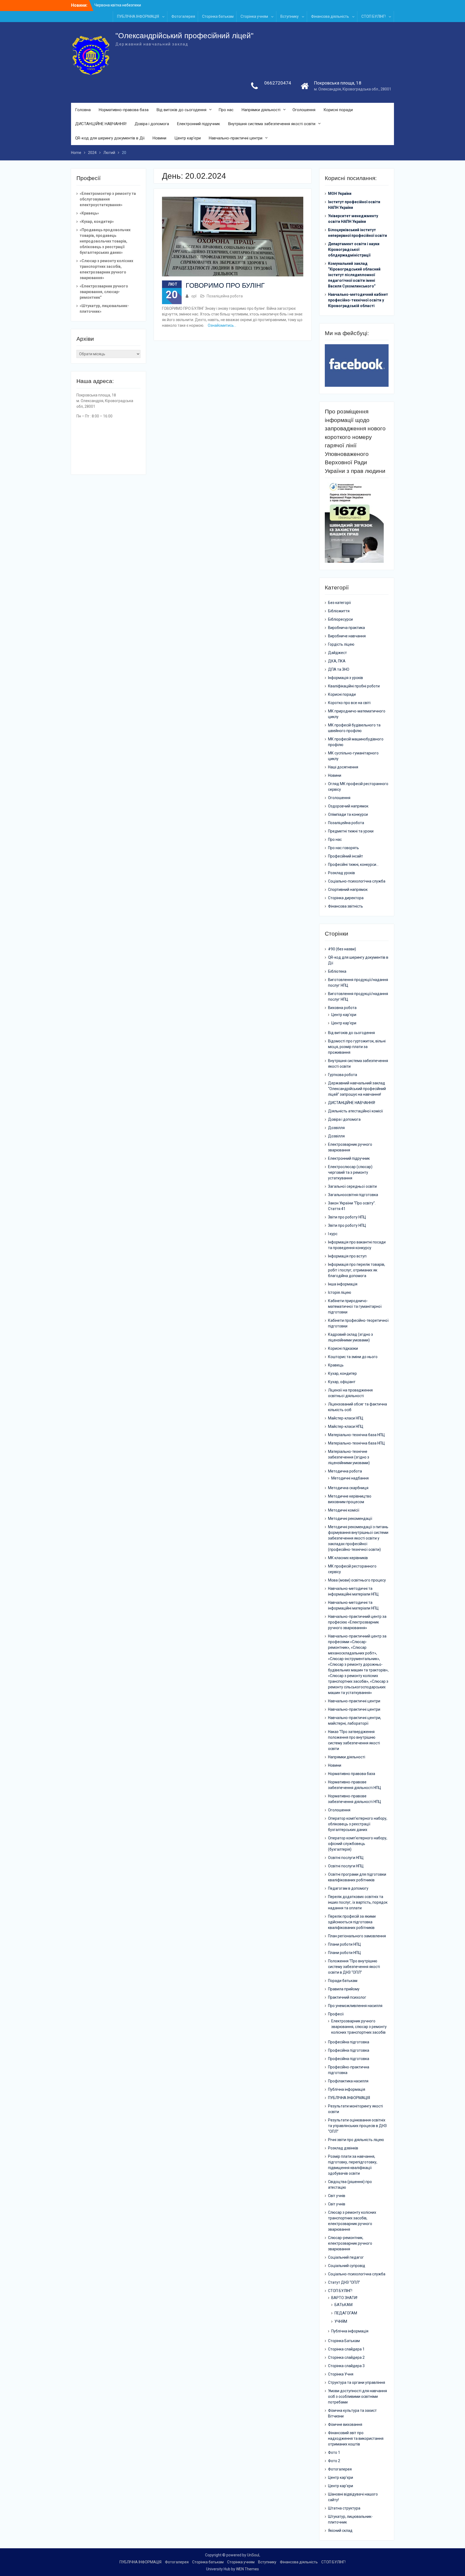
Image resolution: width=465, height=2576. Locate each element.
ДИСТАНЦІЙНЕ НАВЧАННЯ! (101, 124)
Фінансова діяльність (330, 16)
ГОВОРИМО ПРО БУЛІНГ (225, 285)
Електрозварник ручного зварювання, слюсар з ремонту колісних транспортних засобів (359, 2027)
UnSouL (254, 2555)
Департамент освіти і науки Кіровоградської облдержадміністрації (354, 249)
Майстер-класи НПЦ (346, 1418)
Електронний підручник (199, 124)
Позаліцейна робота (225, 296)
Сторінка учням (254, 16)
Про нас (226, 110)
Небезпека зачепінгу (113, 5)
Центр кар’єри (188, 138)
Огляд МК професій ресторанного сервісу (358, 787)
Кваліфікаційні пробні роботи (354, 686)
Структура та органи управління (357, 2382)
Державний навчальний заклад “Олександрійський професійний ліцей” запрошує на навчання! (357, 1089)
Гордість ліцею (341, 644)
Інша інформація (343, 1284)
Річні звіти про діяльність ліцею (356, 2140)
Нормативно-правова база (124, 110)
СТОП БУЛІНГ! (374, 16)
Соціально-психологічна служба (357, 881)
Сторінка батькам (218, 16)
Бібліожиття (339, 611)
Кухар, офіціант (342, 1382)
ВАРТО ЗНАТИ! (344, 2298)
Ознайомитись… (222, 325)
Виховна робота (342, 1008)
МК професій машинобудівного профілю (356, 742)
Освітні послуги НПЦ (346, 1858)
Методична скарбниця (348, 1488)
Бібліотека (337, 971)
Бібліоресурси (340, 619)
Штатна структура (344, 2508)
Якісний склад (340, 2531)
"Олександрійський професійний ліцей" (184, 36)
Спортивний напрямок (348, 890)
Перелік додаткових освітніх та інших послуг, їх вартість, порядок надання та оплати (358, 1902)
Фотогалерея (183, 16)
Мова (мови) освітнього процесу (357, 1580)
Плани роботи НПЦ (344, 1944)
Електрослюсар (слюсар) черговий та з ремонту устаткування (350, 1172)
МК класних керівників (348, 1558)
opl (194, 296)
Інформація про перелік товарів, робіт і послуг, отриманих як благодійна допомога (357, 1270)
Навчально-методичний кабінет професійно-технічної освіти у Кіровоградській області (358, 300)
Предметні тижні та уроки (351, 831)
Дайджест (337, 653)
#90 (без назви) (342, 949)
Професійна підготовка (349, 2042)
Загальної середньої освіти (352, 1186)
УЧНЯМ (341, 2321)
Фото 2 (334, 2461)
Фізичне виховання (345, 2424)
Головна (83, 110)
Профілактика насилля (348, 2081)
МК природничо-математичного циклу (357, 714)
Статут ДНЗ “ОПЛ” (344, 2282)
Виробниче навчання (347, 636)
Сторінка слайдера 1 (346, 2349)
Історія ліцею (340, 1292)
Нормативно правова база (352, 1774)
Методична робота (345, 1471)
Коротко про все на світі (349, 703)
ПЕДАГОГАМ (346, 2313)
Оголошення (304, 110)
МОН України (340, 194)
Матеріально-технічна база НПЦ (356, 1435)
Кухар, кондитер (342, 1373)
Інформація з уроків (346, 678)
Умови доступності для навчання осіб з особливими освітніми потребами (357, 2396)
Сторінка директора (346, 898)
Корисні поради (338, 110)
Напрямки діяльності (261, 110)
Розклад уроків (341, 873)
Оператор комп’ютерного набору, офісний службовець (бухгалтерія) (358, 1844)
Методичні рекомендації (350, 1519)
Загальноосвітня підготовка (353, 1195)
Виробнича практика (346, 628)
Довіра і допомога (152, 124)
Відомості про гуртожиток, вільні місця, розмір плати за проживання (357, 1047)
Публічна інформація (347, 2089)
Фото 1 (334, 2452)
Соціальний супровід (347, 2266)
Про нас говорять (344, 848)
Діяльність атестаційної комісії (355, 1111)
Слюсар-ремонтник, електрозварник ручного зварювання (350, 2243)
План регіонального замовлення (357, 1936)
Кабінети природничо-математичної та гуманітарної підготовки (355, 1306)
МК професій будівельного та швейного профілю (354, 728)
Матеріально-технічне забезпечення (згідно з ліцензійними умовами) (349, 1457)
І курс (333, 1234)
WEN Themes (247, 2569)
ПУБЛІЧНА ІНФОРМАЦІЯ (138, 16)
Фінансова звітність (346, 906)
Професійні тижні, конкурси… (353, 864)
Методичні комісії (344, 1510)
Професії (336, 2014)
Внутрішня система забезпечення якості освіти (272, 124)
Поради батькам (343, 1981)
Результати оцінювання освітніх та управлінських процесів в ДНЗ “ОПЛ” (357, 2126)
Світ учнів (337, 2196)
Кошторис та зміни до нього (353, 1357)
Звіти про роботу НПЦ (347, 1217)
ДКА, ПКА (337, 661)
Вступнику (290, 16)
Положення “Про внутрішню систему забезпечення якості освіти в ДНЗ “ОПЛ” (354, 1967)
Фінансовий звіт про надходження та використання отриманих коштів (356, 2438)
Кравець (336, 1365)
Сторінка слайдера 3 (346, 2366)
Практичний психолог (347, 1997)
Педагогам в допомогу (348, 1888)
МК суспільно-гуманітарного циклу (353, 756)
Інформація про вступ (347, 1256)
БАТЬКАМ (344, 2305)
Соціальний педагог (346, 2257)
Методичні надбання (350, 1478)
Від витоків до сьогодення (182, 110)
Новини (159, 138)
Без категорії (339, 603)
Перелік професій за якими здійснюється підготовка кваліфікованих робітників (352, 1922)
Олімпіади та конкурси (348, 814)
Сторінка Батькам (344, 2341)
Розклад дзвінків (343, 2148)
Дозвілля (336, 1128)
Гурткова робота (343, 1075)
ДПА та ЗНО (339, 669)
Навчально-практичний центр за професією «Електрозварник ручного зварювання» (357, 1622)
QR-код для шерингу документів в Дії (110, 138)
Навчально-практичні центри (236, 138)
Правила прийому (344, 1989)
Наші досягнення (343, 767)
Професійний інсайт (346, 856)
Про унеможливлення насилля (355, 2006)
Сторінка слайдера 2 (346, 2357)
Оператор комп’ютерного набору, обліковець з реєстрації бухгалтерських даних (358, 1824)
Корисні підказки (343, 1348)
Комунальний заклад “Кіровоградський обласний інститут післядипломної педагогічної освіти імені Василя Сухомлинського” (354, 275)
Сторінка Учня (341, 2374)
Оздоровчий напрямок (348, 806)
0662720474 (278, 83)
